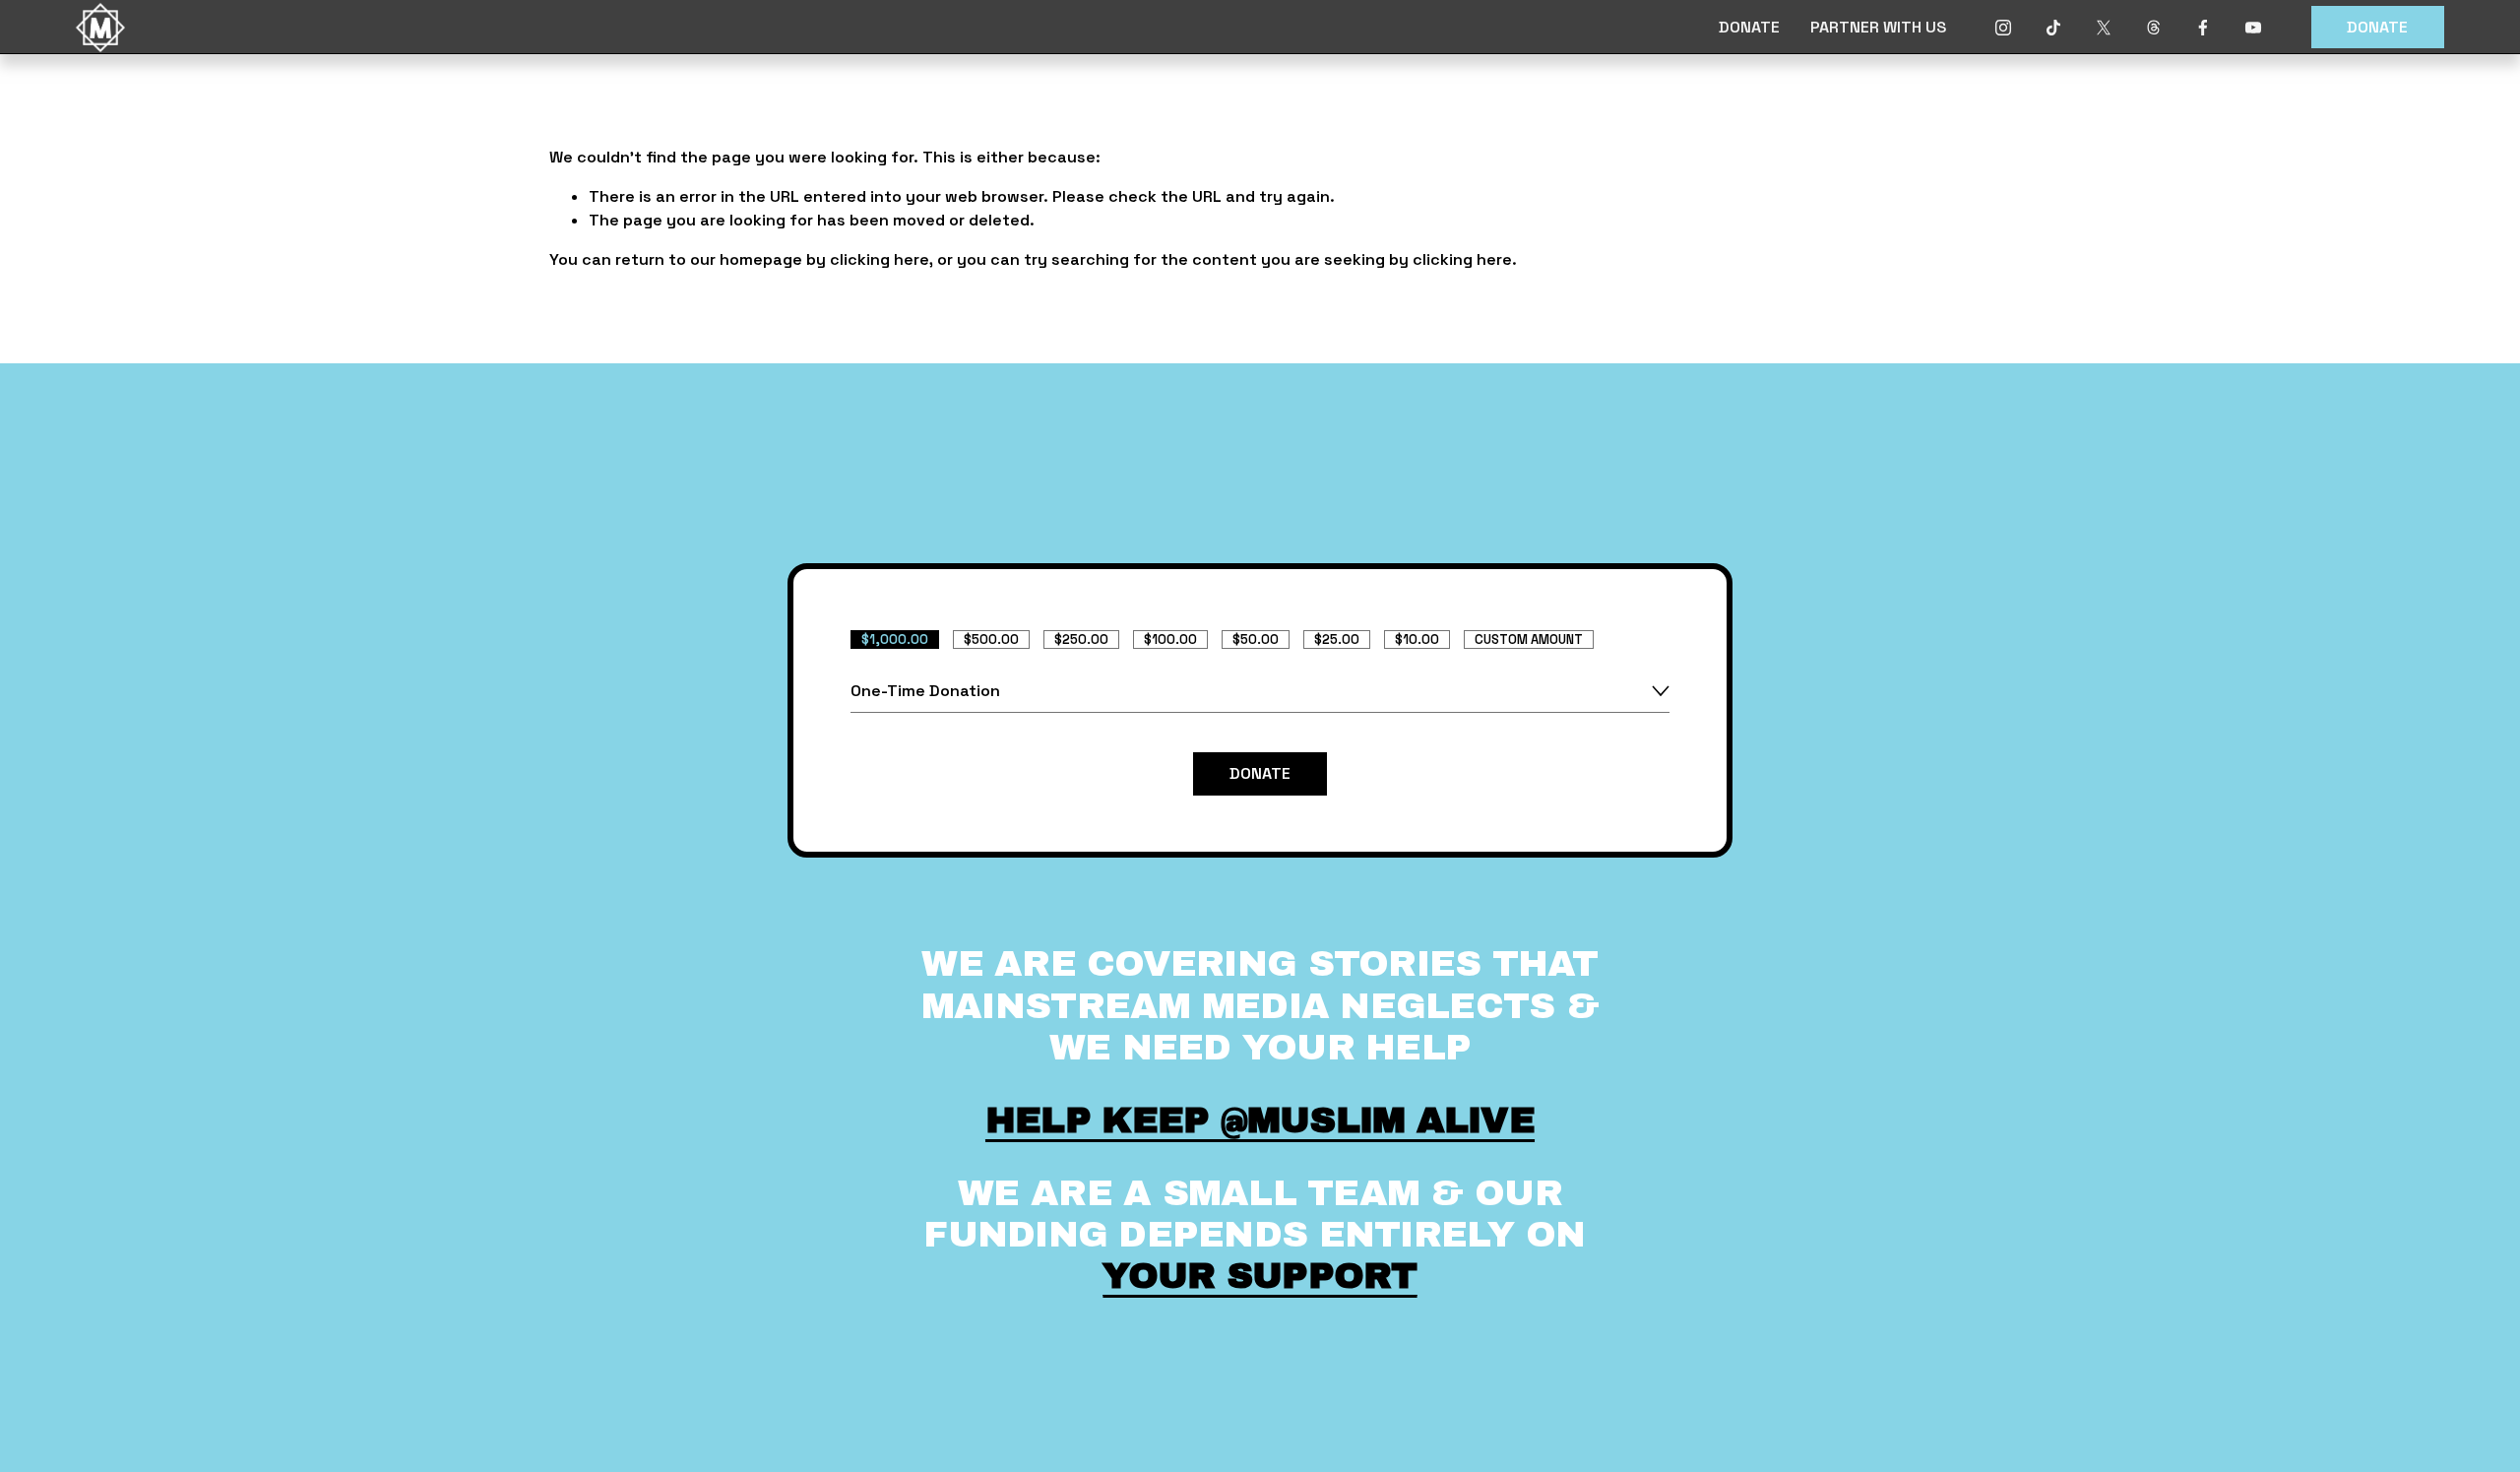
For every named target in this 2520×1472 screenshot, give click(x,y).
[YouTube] (2253, 28)
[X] (2104, 28)
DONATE (1749, 27)
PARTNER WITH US (1878, 27)
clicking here (880, 259)
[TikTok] (2053, 28)
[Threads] (2154, 28)
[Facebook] (2203, 28)
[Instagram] (2003, 28)
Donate (2377, 27)
